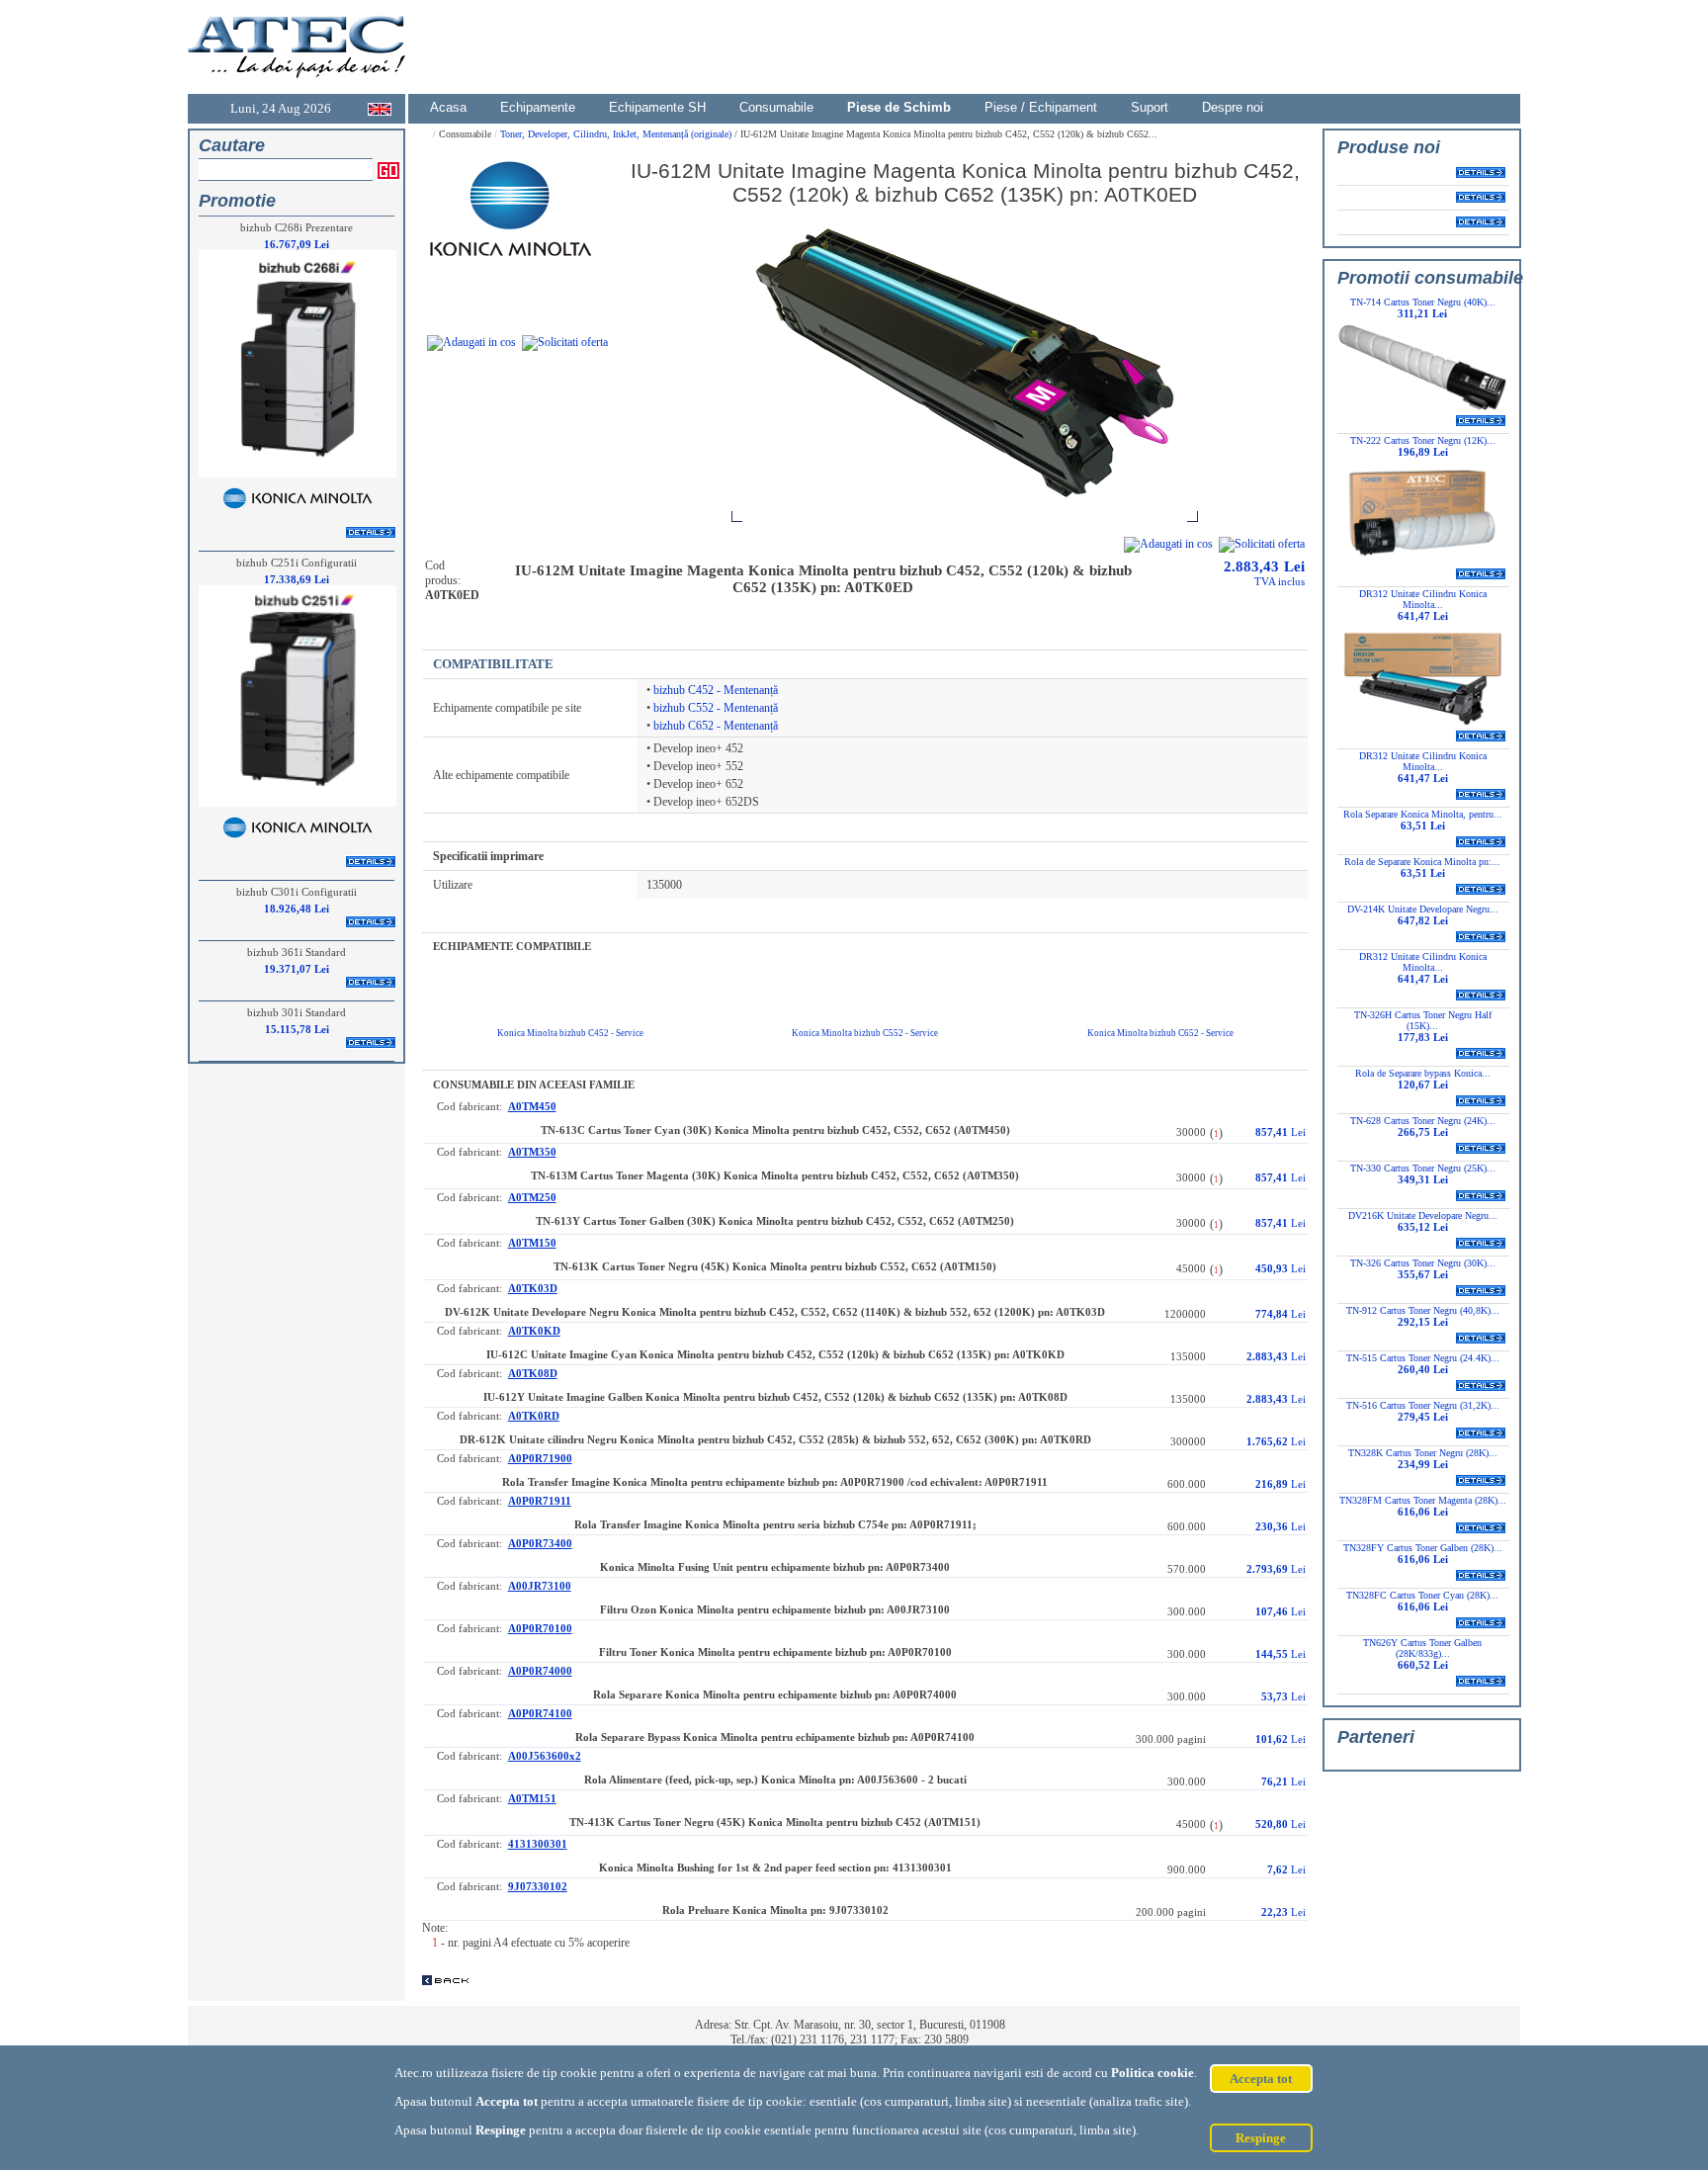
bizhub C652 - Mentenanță (716, 726)
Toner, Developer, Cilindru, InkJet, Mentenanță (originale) (617, 134)
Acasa (448, 107)
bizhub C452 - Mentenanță (716, 690)
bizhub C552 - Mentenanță (716, 708)
